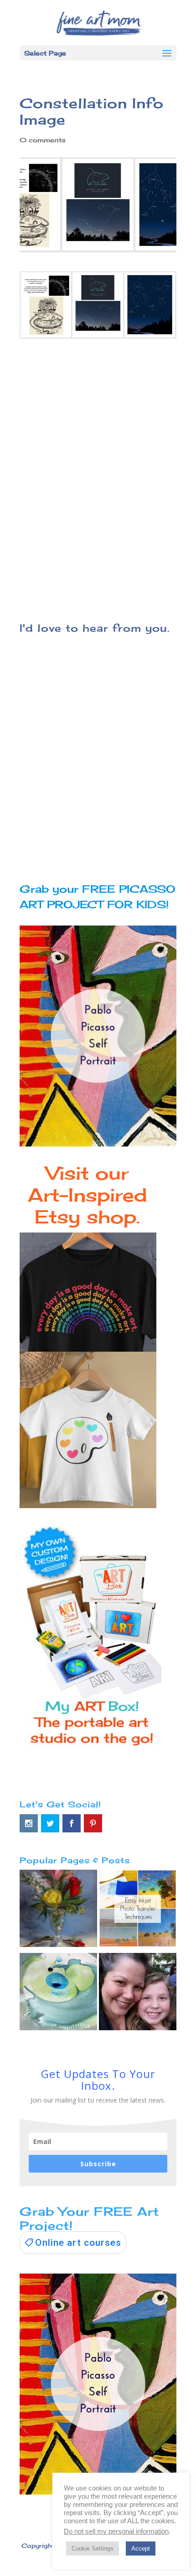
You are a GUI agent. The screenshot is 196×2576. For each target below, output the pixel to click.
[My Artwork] (58, 1910)
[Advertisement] (98, 483)
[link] (73, 2243)
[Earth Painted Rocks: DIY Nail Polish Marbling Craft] (58, 1994)
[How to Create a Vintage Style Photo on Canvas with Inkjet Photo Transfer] (138, 1910)
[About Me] (138, 1994)
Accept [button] (141, 2548)
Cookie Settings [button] (93, 2548)
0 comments (43, 140)
